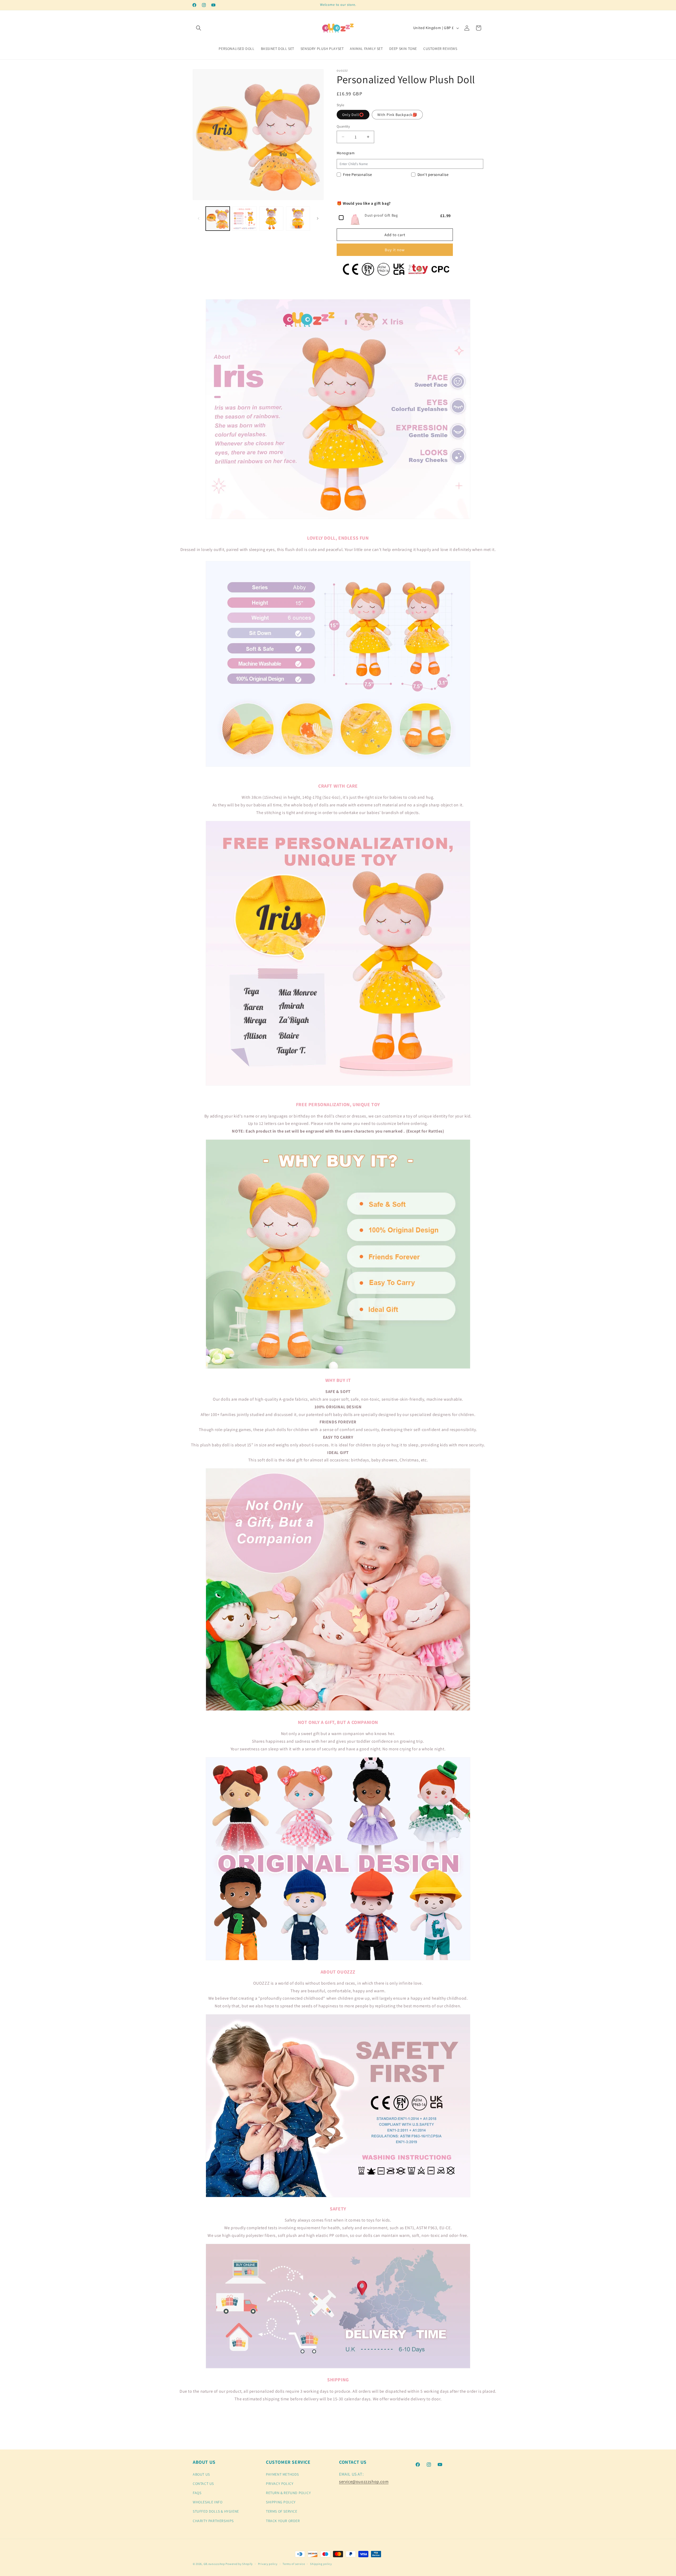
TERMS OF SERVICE (282, 2511)
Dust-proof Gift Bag (381, 215)
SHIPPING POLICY (281, 2502)
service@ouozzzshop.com (364, 2482)
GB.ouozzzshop (214, 2564)
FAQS (197, 2493)
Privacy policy (268, 2564)
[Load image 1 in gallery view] (218, 219)
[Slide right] (318, 218)
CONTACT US (203, 2484)
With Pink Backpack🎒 (397, 115)
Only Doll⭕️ (353, 115)
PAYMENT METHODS (282, 2474)
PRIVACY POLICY (280, 2484)
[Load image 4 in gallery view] (298, 219)
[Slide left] (199, 218)
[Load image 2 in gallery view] (244, 219)
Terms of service (294, 2564)
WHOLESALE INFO (208, 2502)
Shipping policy (321, 2564)
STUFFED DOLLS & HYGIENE (216, 2511)
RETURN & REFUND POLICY (288, 2493)
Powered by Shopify (239, 2564)
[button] (199, 28)
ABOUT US (201, 2474)
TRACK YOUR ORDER (283, 2521)
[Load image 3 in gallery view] (271, 219)
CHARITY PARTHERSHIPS (213, 2521)
